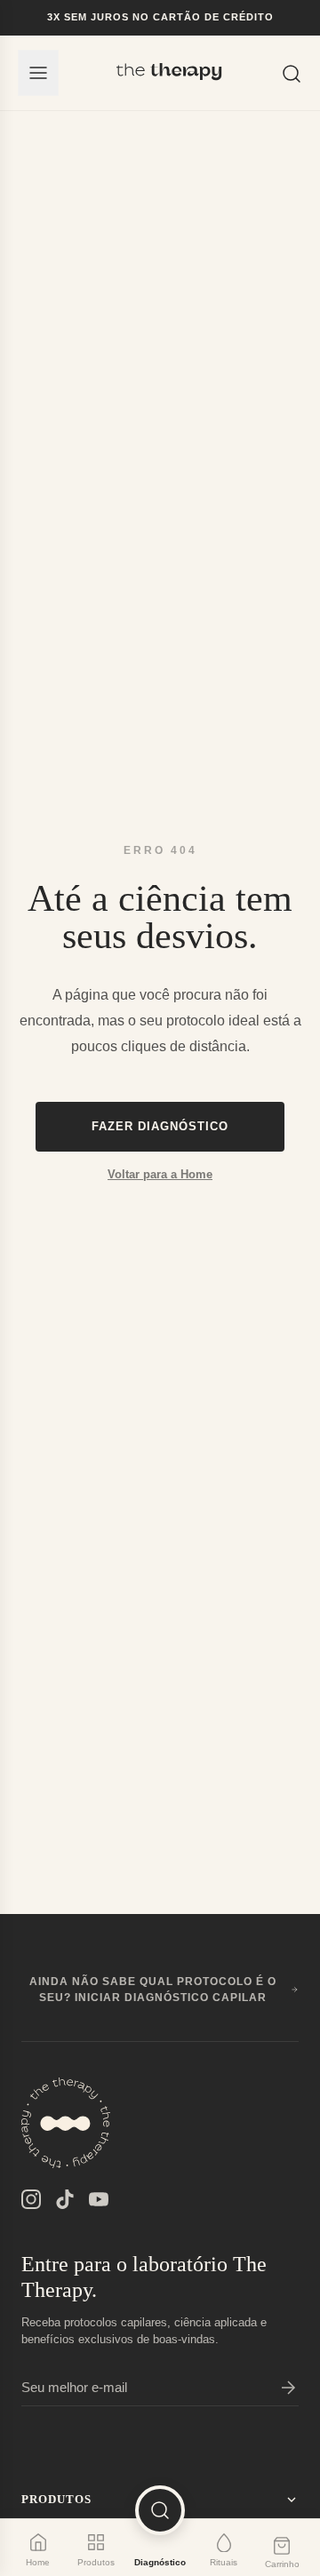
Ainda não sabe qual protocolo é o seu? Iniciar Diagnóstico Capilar (153, 1990)
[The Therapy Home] (170, 73)
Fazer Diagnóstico (160, 1126)
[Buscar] (292, 72)
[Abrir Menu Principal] (38, 73)
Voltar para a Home (160, 1174)
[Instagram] (31, 2199)
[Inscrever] (288, 2388)
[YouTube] (99, 2199)
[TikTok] (65, 2199)
